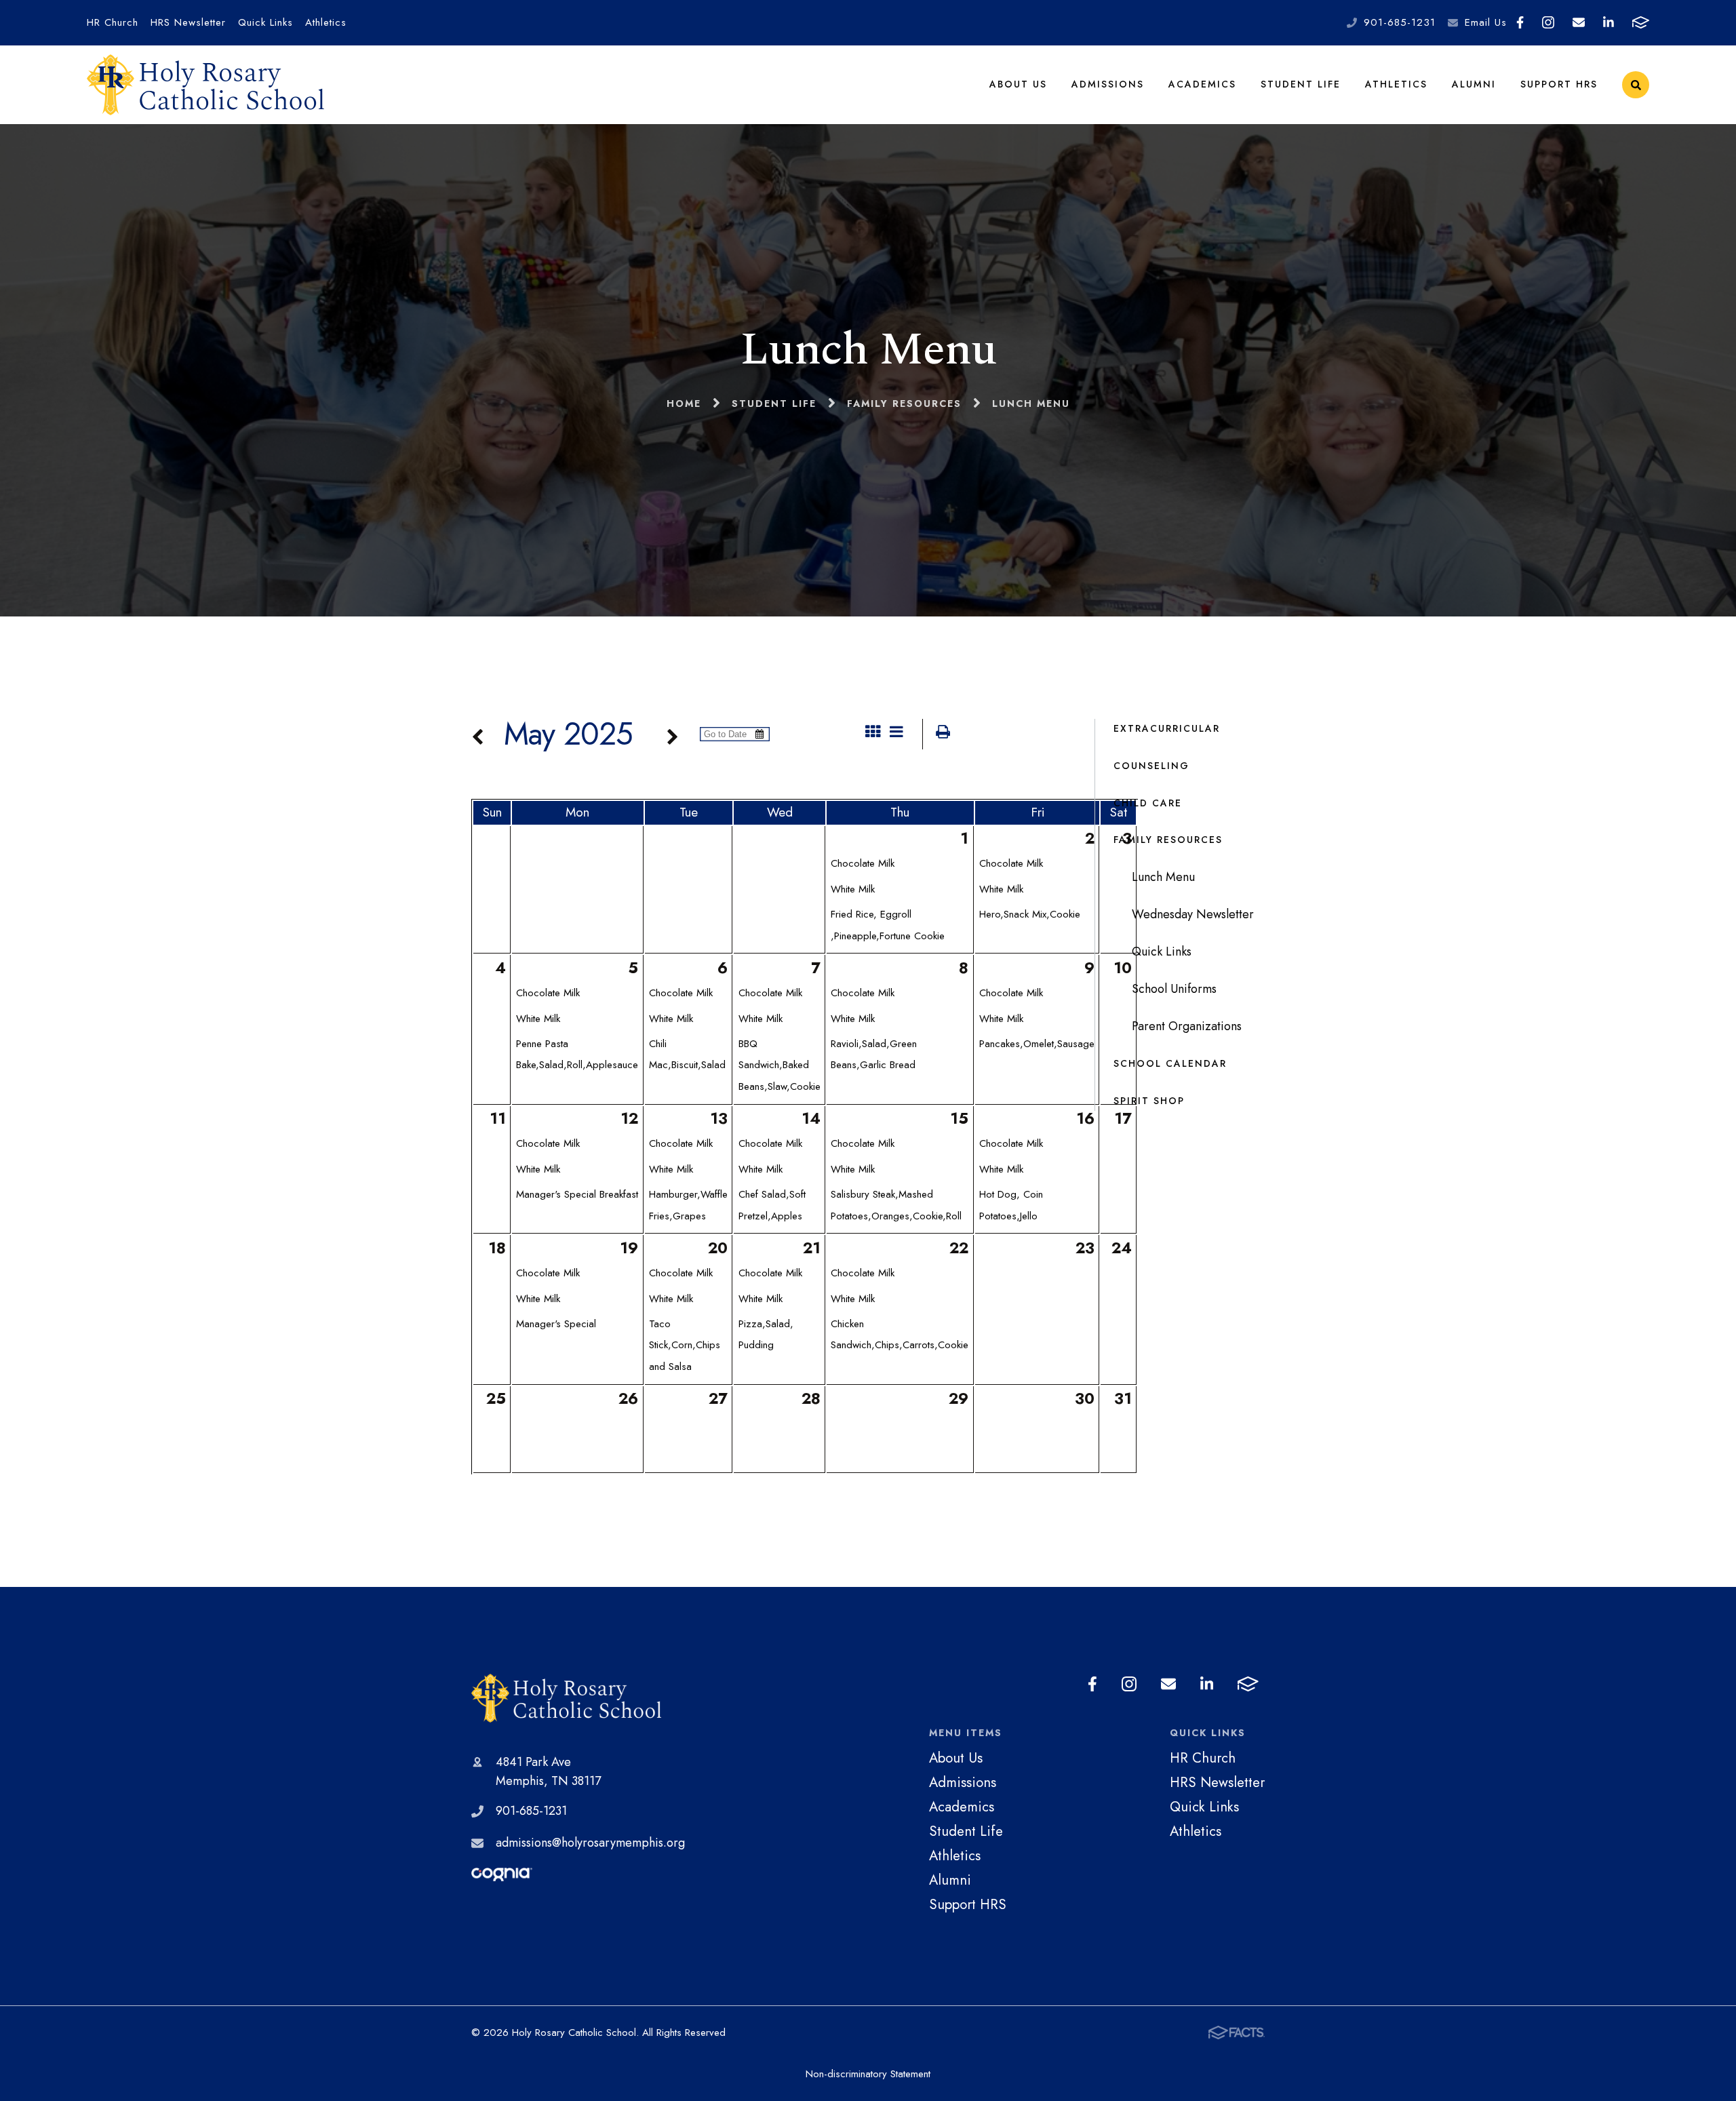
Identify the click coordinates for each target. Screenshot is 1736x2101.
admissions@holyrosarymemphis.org (590, 1843)
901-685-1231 (1400, 22)
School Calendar (1170, 1063)
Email (1579, 23)
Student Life (1301, 84)
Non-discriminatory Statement (868, 2074)
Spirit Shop (1149, 1101)
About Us (1018, 84)
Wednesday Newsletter (1193, 914)
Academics (1202, 84)
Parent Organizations (1187, 1026)
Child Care (1148, 803)
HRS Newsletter (188, 22)
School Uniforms (1174, 989)
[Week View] (896, 734)
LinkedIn (1609, 23)
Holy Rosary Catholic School (578, 1698)
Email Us (1486, 22)
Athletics (326, 22)
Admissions (1108, 84)
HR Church (113, 22)
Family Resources (1168, 840)
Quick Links (265, 22)
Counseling (1151, 766)
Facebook (1520, 23)
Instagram (1548, 23)
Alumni (1474, 84)
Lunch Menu (1163, 877)
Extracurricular (1167, 728)
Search (1636, 85)
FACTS (1640, 23)
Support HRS (1559, 84)
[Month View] (873, 734)
